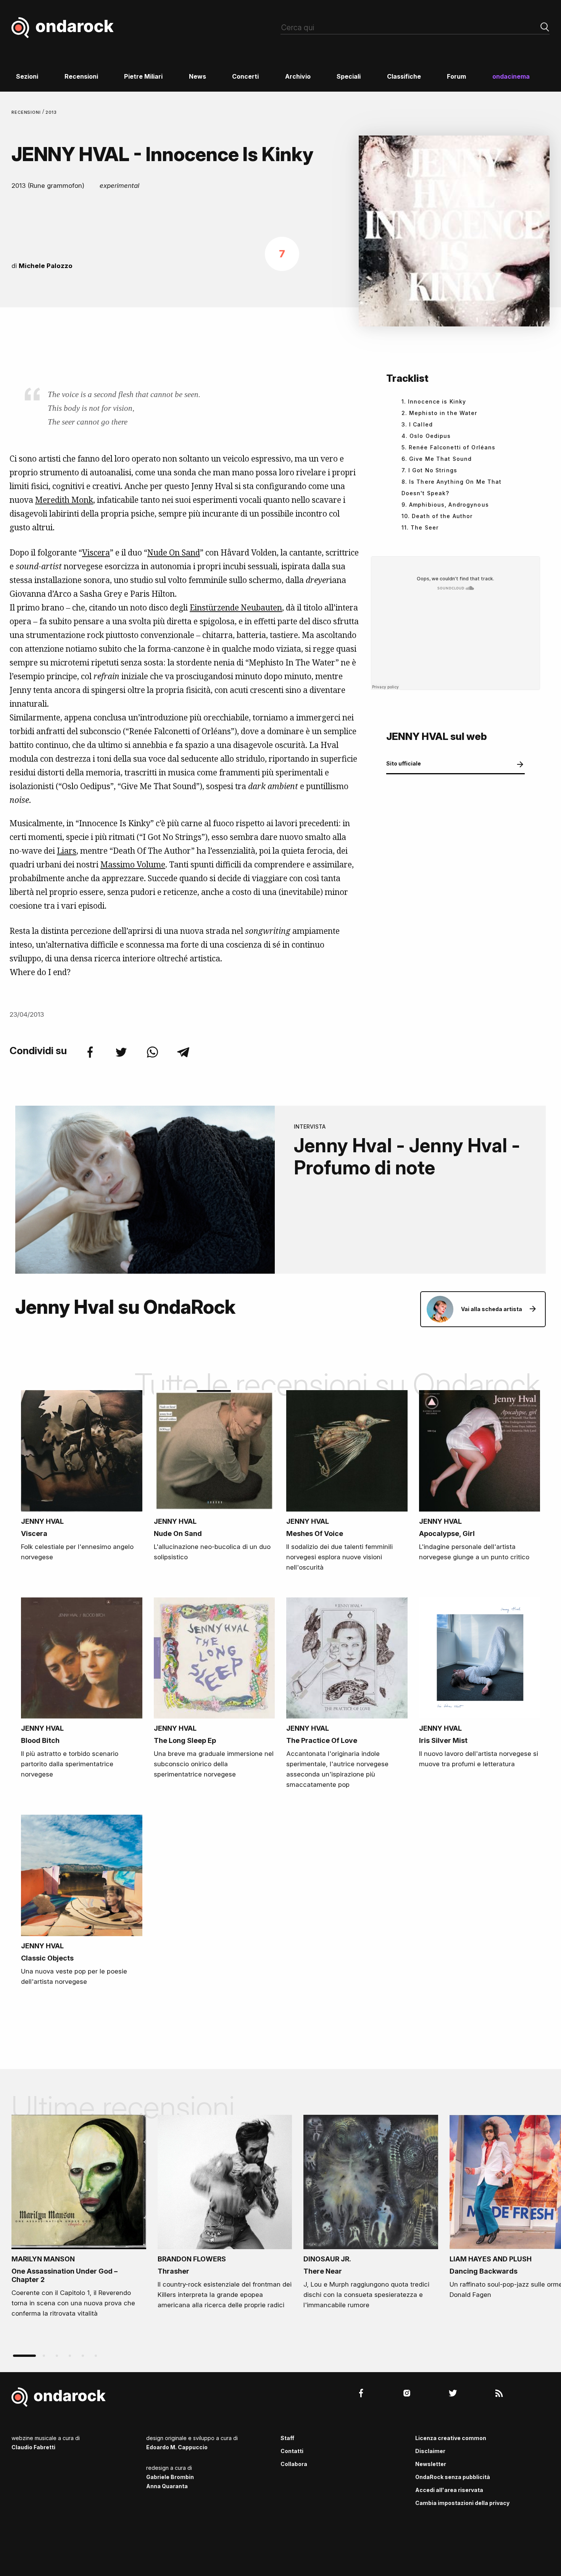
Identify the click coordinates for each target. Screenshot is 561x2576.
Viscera (96, 552)
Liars (67, 851)
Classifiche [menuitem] (404, 76)
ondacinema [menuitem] (511, 76)
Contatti (292, 2451)
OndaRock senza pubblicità (453, 2477)
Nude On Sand (174, 552)
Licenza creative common (451, 2438)
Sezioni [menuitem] (27, 76)
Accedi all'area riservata (449, 2490)
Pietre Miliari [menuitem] (143, 76)
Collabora (294, 2464)
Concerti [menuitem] (245, 76)
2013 (51, 112)
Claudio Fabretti (33, 2447)
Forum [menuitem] (456, 76)
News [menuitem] (197, 76)
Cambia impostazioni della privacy (462, 2503)
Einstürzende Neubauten (236, 607)
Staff (287, 2438)
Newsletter (431, 2464)
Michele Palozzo (46, 266)
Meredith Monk (64, 500)
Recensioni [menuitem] (81, 76)
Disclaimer (430, 2451)
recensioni (27, 112)
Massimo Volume (133, 864)
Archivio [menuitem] (298, 76)
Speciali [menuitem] (349, 76)
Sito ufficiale (404, 763)
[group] (79, 2219)
